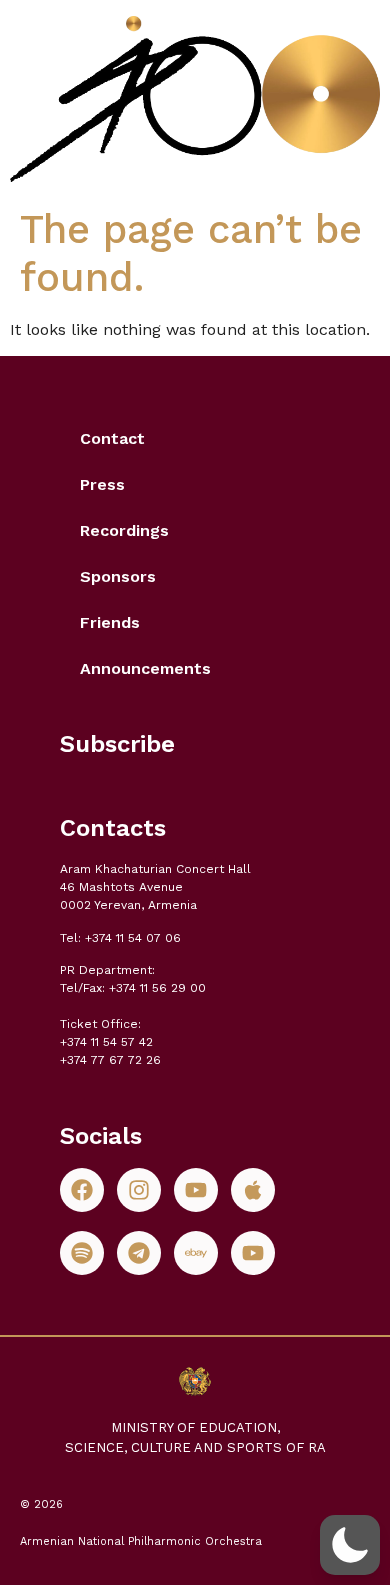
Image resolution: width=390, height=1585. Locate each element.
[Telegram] (139, 1253)
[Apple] (253, 1190)
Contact (112, 438)
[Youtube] (196, 1190)
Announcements (145, 668)
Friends (110, 622)
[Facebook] (82, 1190)
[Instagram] (139, 1190)
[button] (350, 1545)
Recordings (124, 530)
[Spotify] (82, 1253)
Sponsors (118, 576)
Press (102, 484)
